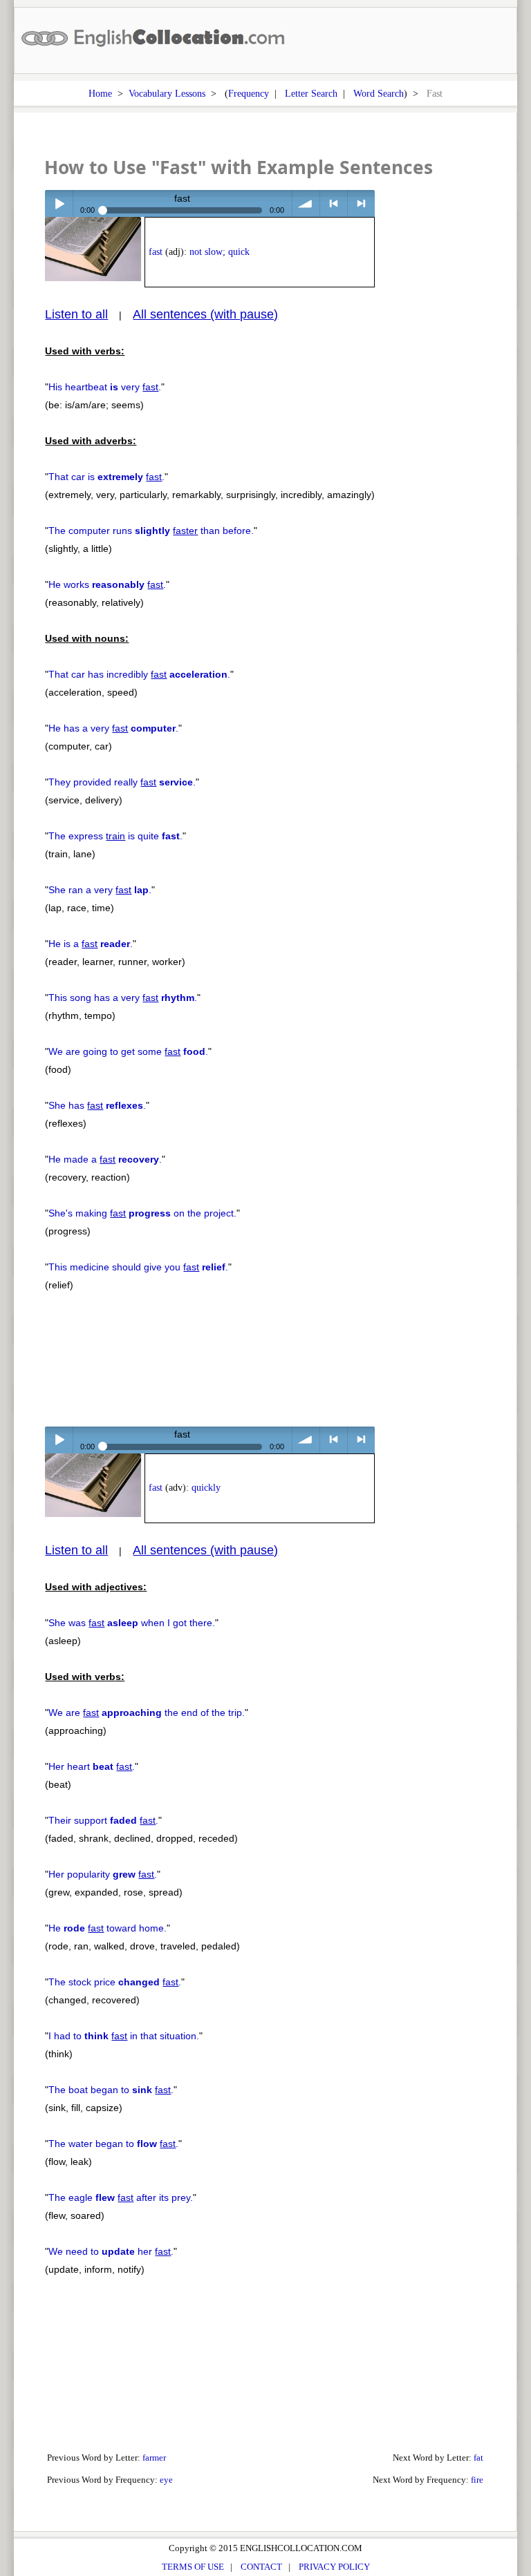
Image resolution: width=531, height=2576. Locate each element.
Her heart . (92, 1766)
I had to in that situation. (124, 2036)
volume (306, 203)
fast (156, 252)
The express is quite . (115, 836)
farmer (154, 2458)
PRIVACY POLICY (334, 2567)
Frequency (249, 93)
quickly (206, 1488)
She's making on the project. (142, 1213)
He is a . (91, 944)
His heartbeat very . (105, 387)
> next (361, 203)
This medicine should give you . (138, 1267)
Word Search (379, 93)
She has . (97, 1105)
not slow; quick (220, 252)
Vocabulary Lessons (167, 93)
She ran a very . (100, 890)
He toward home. (108, 1928)
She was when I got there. (132, 1623)
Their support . (103, 1820)
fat (478, 2458)
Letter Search (311, 93)
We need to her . (111, 2251)
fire (477, 2480)
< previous (334, 203)
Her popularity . (103, 1874)
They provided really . (122, 782)
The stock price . (115, 1982)
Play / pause (58, 203)
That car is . (106, 477)
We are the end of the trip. (147, 1712)
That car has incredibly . (139, 674)
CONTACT (261, 2567)
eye (166, 2480)
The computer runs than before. (151, 531)
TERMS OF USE (193, 2567)
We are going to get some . (128, 1051)
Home (100, 93)
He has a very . (113, 728)
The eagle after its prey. (121, 2197)
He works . (107, 584)
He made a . (105, 1159)
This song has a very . (123, 998)
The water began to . (113, 2144)
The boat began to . (111, 2090)
